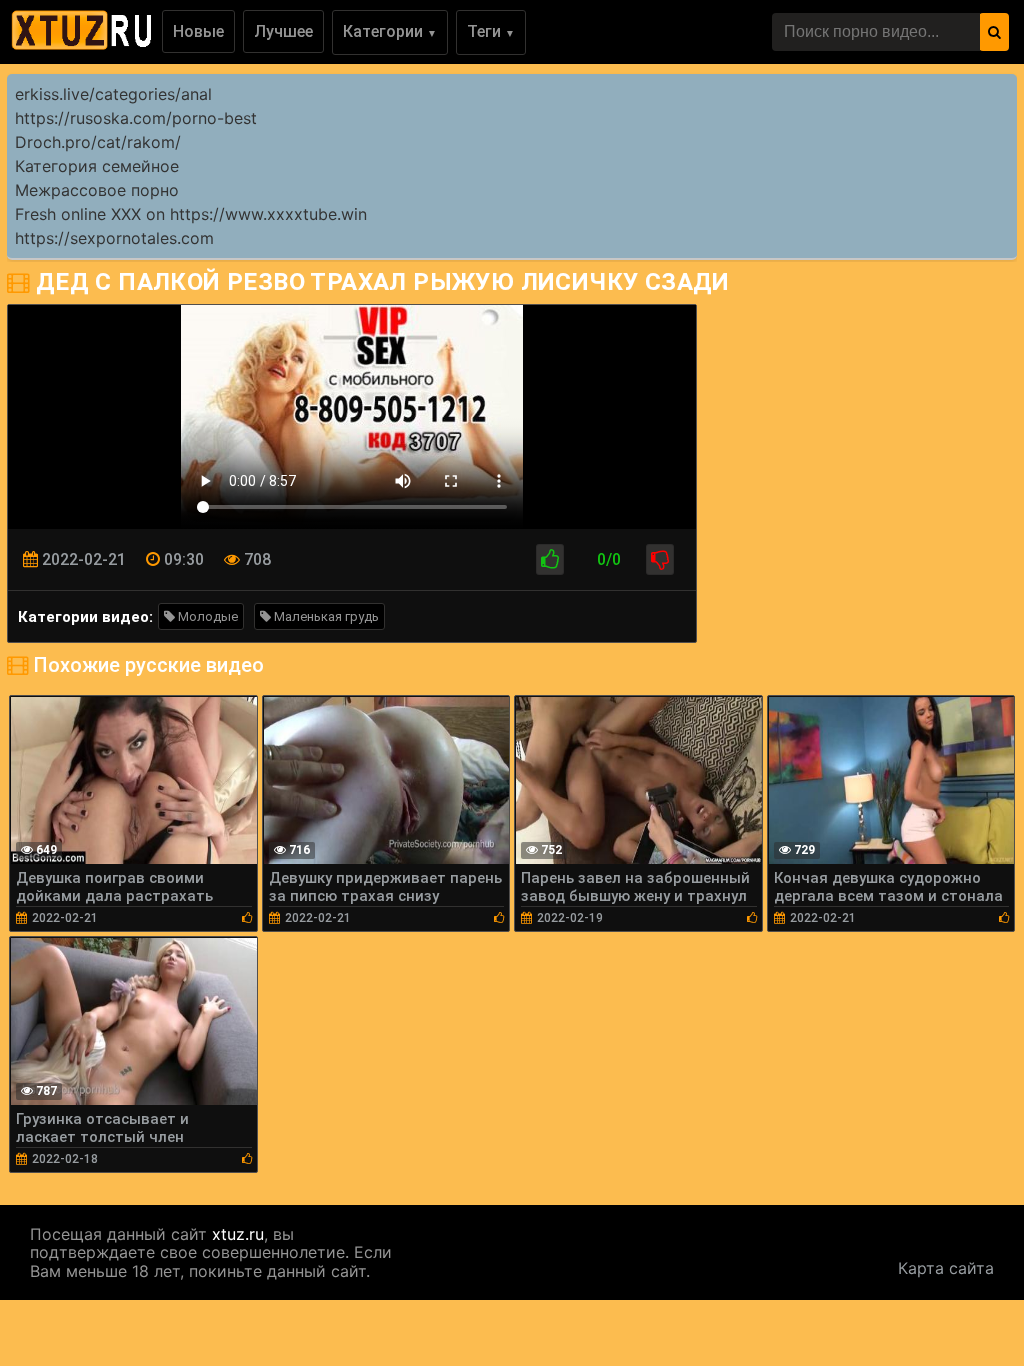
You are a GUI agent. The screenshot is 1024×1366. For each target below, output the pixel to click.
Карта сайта (946, 1268)
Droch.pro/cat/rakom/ (98, 142)
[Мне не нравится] (660, 559)
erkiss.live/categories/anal (113, 94)
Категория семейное (97, 166)
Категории (390, 31)
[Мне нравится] (550, 559)
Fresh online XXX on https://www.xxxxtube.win (191, 214)
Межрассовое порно (97, 190)
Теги (491, 31)
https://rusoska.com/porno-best (136, 118)
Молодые (206, 616)
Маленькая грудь (325, 616)
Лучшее (283, 31)
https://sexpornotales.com (114, 238)
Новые (198, 31)
